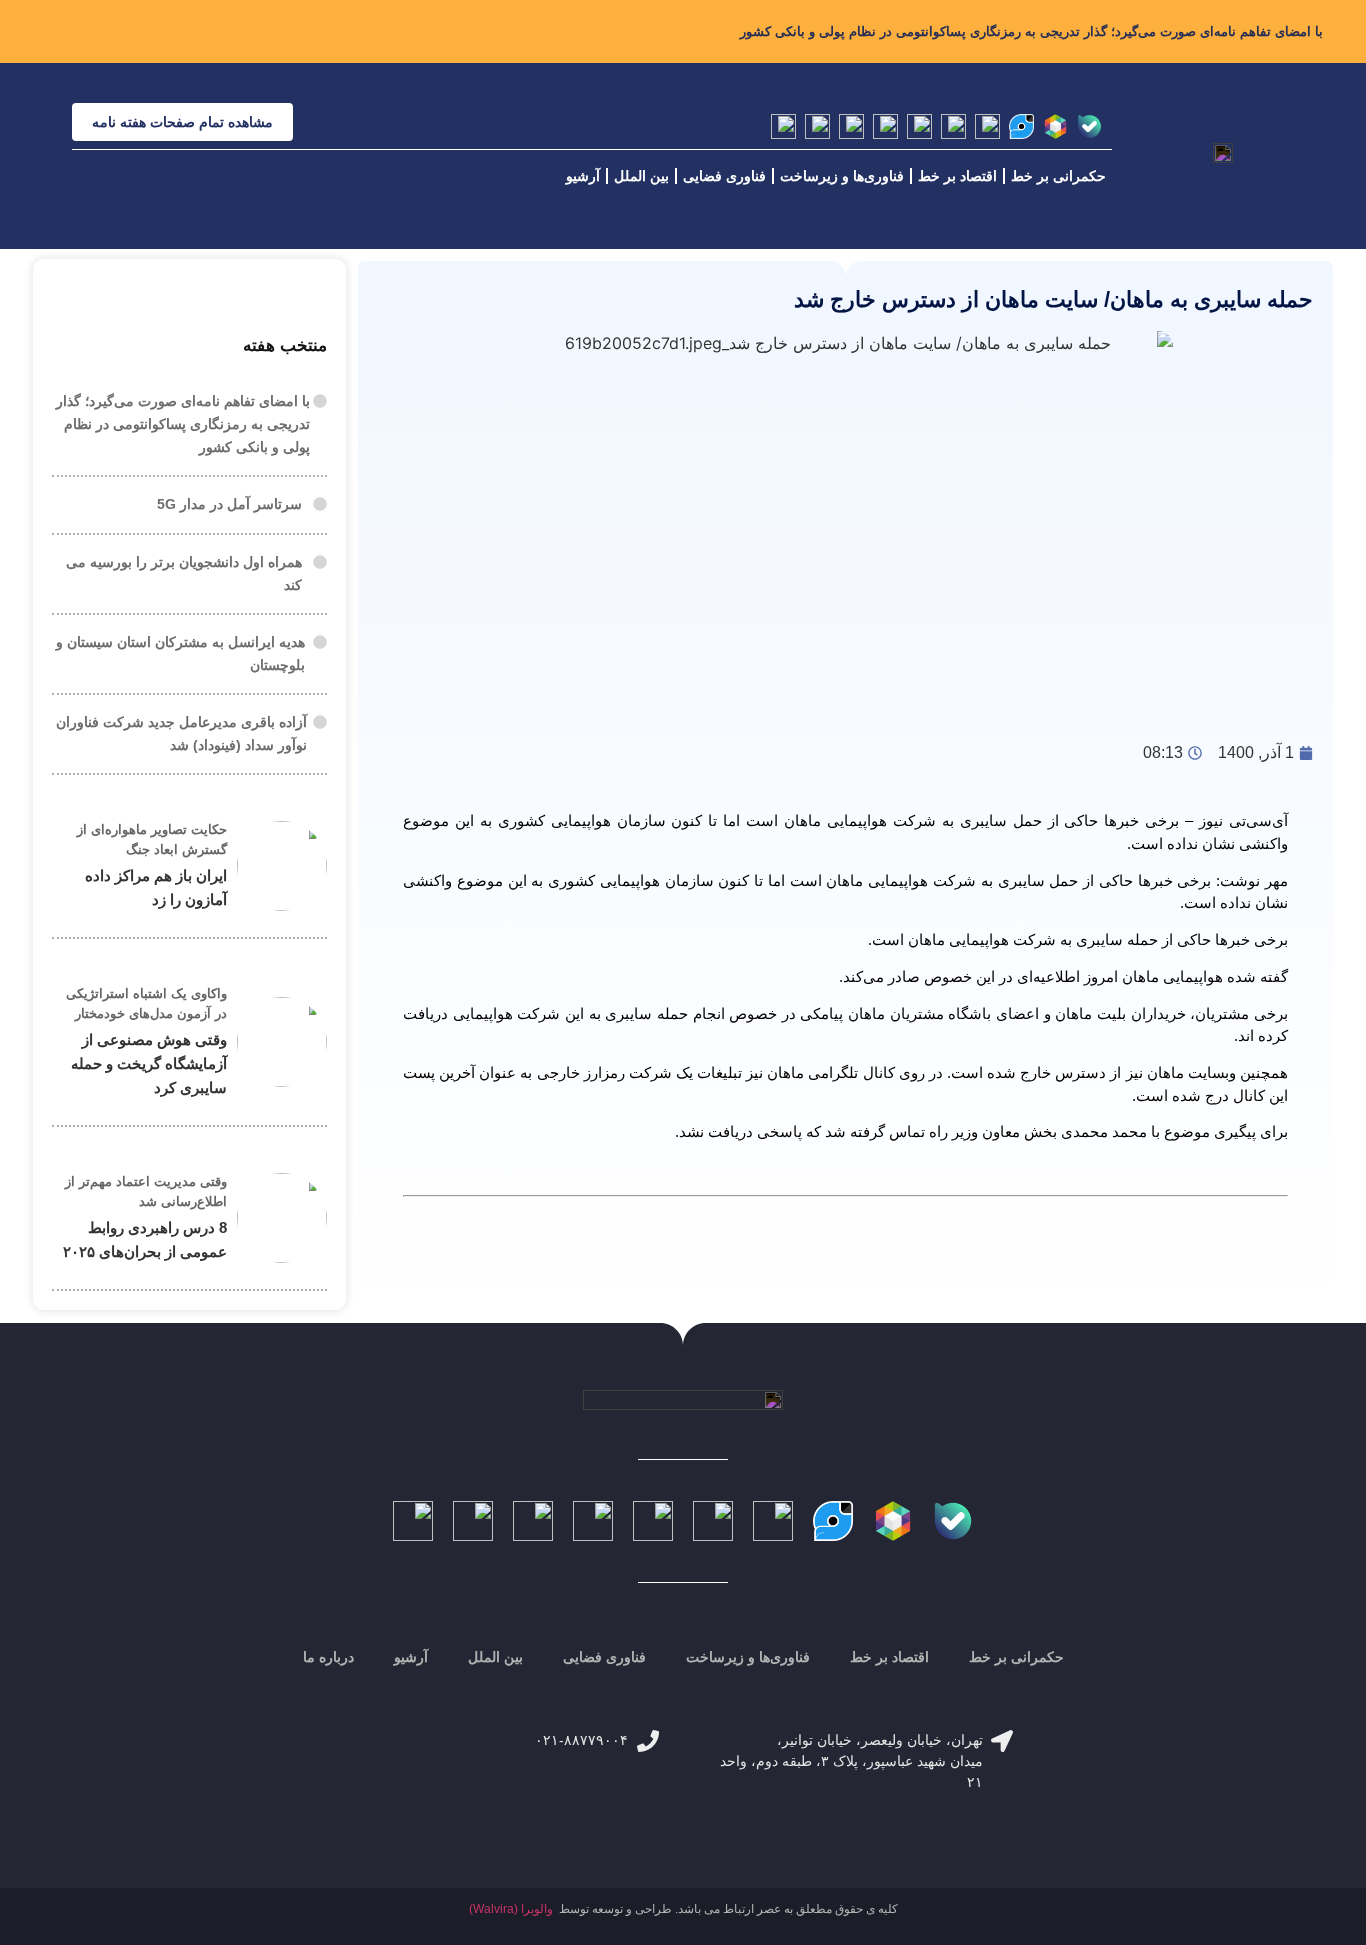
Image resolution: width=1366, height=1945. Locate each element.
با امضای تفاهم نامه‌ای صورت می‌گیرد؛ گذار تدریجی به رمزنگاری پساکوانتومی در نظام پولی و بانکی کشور (1031, 31)
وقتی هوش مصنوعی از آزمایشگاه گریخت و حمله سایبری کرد (149, 1063)
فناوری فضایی (724, 176)
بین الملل (641, 176)
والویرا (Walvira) (511, 1909)
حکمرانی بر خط (1058, 176)
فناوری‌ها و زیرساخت (842, 176)
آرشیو (583, 176)
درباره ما (328, 1657)
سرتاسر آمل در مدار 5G (229, 504)
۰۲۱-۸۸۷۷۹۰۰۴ (581, 1740)
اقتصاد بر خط (957, 176)
